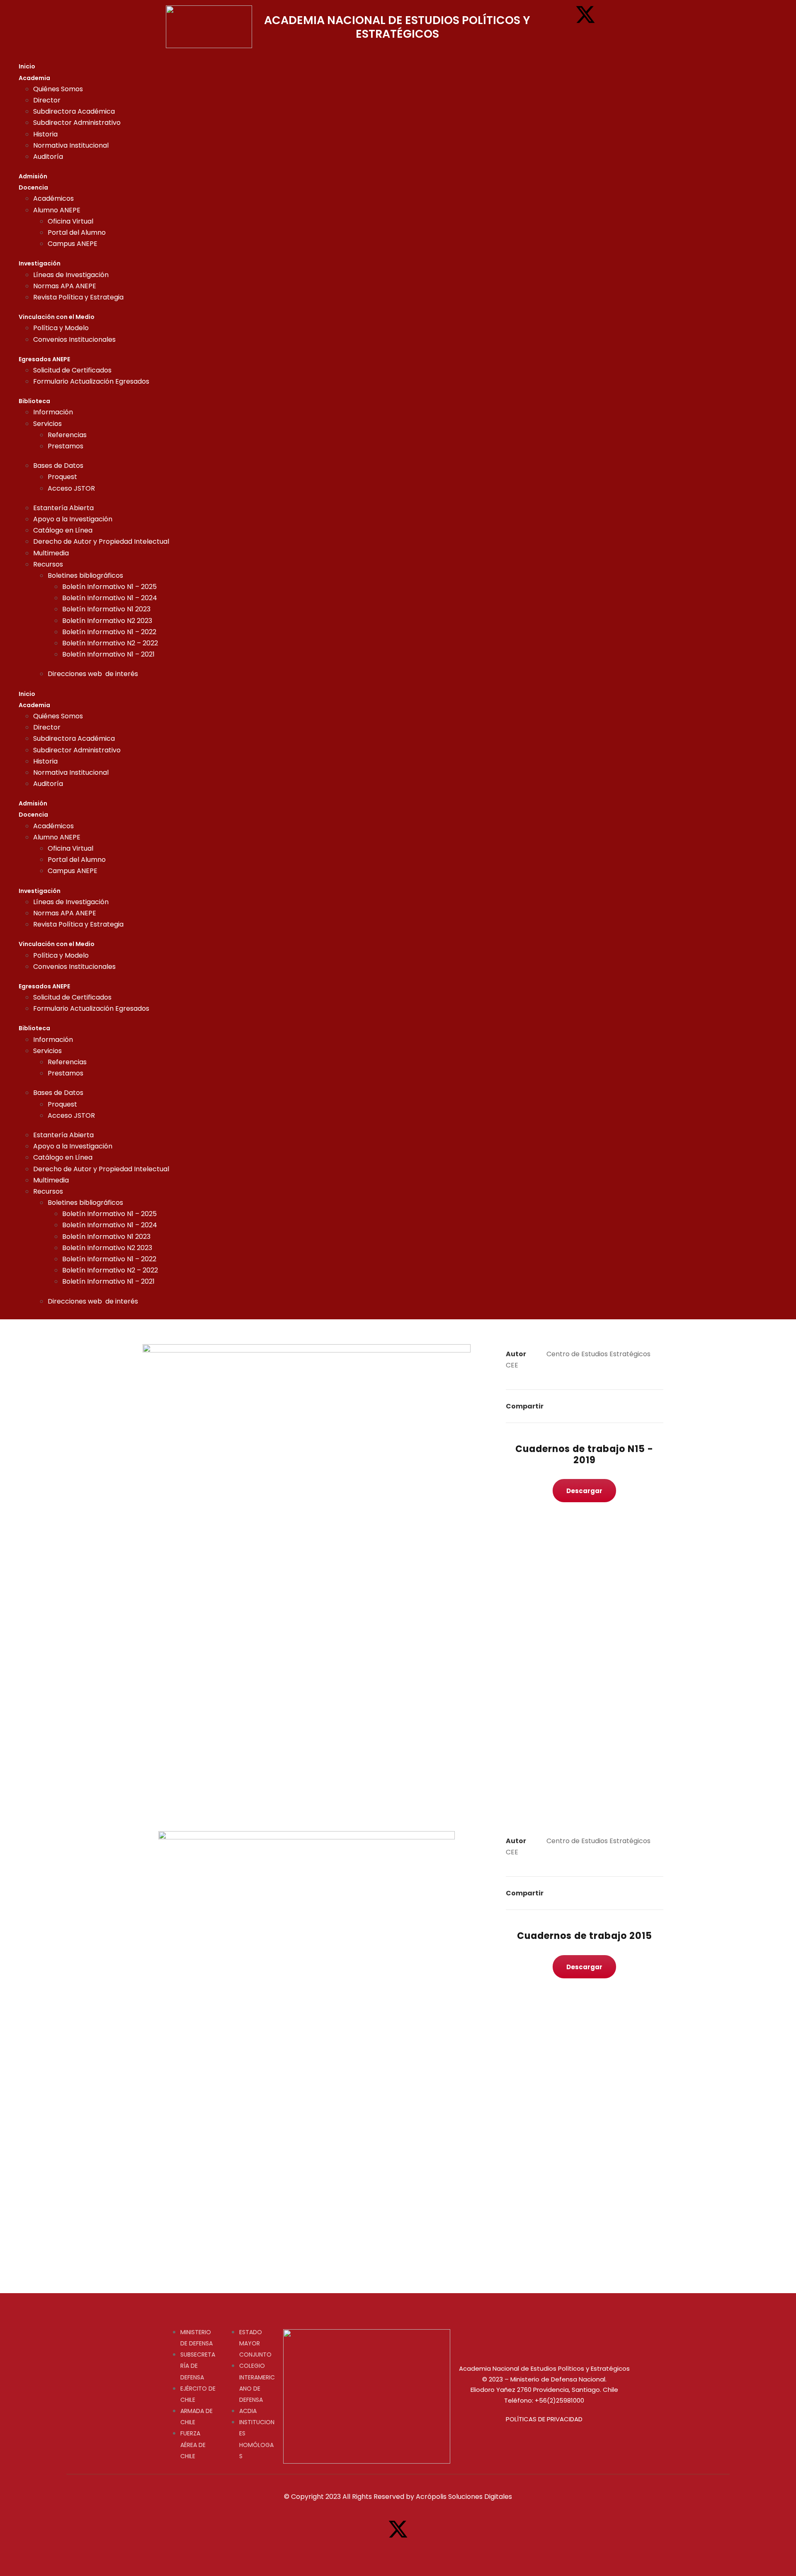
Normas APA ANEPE (65, 286)
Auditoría (48, 157)
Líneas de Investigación (71, 275)
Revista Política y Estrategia (78, 297)
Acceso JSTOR (71, 488)
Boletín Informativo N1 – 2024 (110, 598)
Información (53, 412)
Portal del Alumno (77, 232)
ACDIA (248, 2411)
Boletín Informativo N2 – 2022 (110, 643)
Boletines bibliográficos (85, 575)
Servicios (47, 424)
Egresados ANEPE (44, 359)
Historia (45, 134)
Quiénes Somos (58, 89)
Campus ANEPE (73, 244)
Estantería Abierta (63, 508)
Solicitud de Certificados (72, 370)
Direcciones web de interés (93, 674)
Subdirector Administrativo (77, 123)
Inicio (27, 66)
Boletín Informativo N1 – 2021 (108, 654)
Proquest (62, 477)
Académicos (53, 198)
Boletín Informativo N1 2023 (106, 609)
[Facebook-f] (560, 15)
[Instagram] (611, 15)
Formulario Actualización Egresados (91, 381)
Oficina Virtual (70, 221)
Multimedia (51, 553)
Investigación (40, 263)
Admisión (33, 176)
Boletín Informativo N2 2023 (107, 621)
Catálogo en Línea (63, 530)
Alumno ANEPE (57, 210)
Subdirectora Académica (74, 111)
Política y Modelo (61, 328)
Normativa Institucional (71, 145)
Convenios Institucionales (74, 339)
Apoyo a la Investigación (73, 519)
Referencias (67, 435)
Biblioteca (34, 401)
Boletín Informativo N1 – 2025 (109, 587)
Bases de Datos (58, 466)
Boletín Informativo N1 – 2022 (109, 632)
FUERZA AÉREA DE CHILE (193, 2445)
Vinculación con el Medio (57, 317)
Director (47, 100)
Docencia (33, 187)
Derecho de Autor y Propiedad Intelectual (101, 541)
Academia (34, 78)
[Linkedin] (585, 39)
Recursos (48, 564)
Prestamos (66, 446)
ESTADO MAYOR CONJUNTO (255, 2343)
